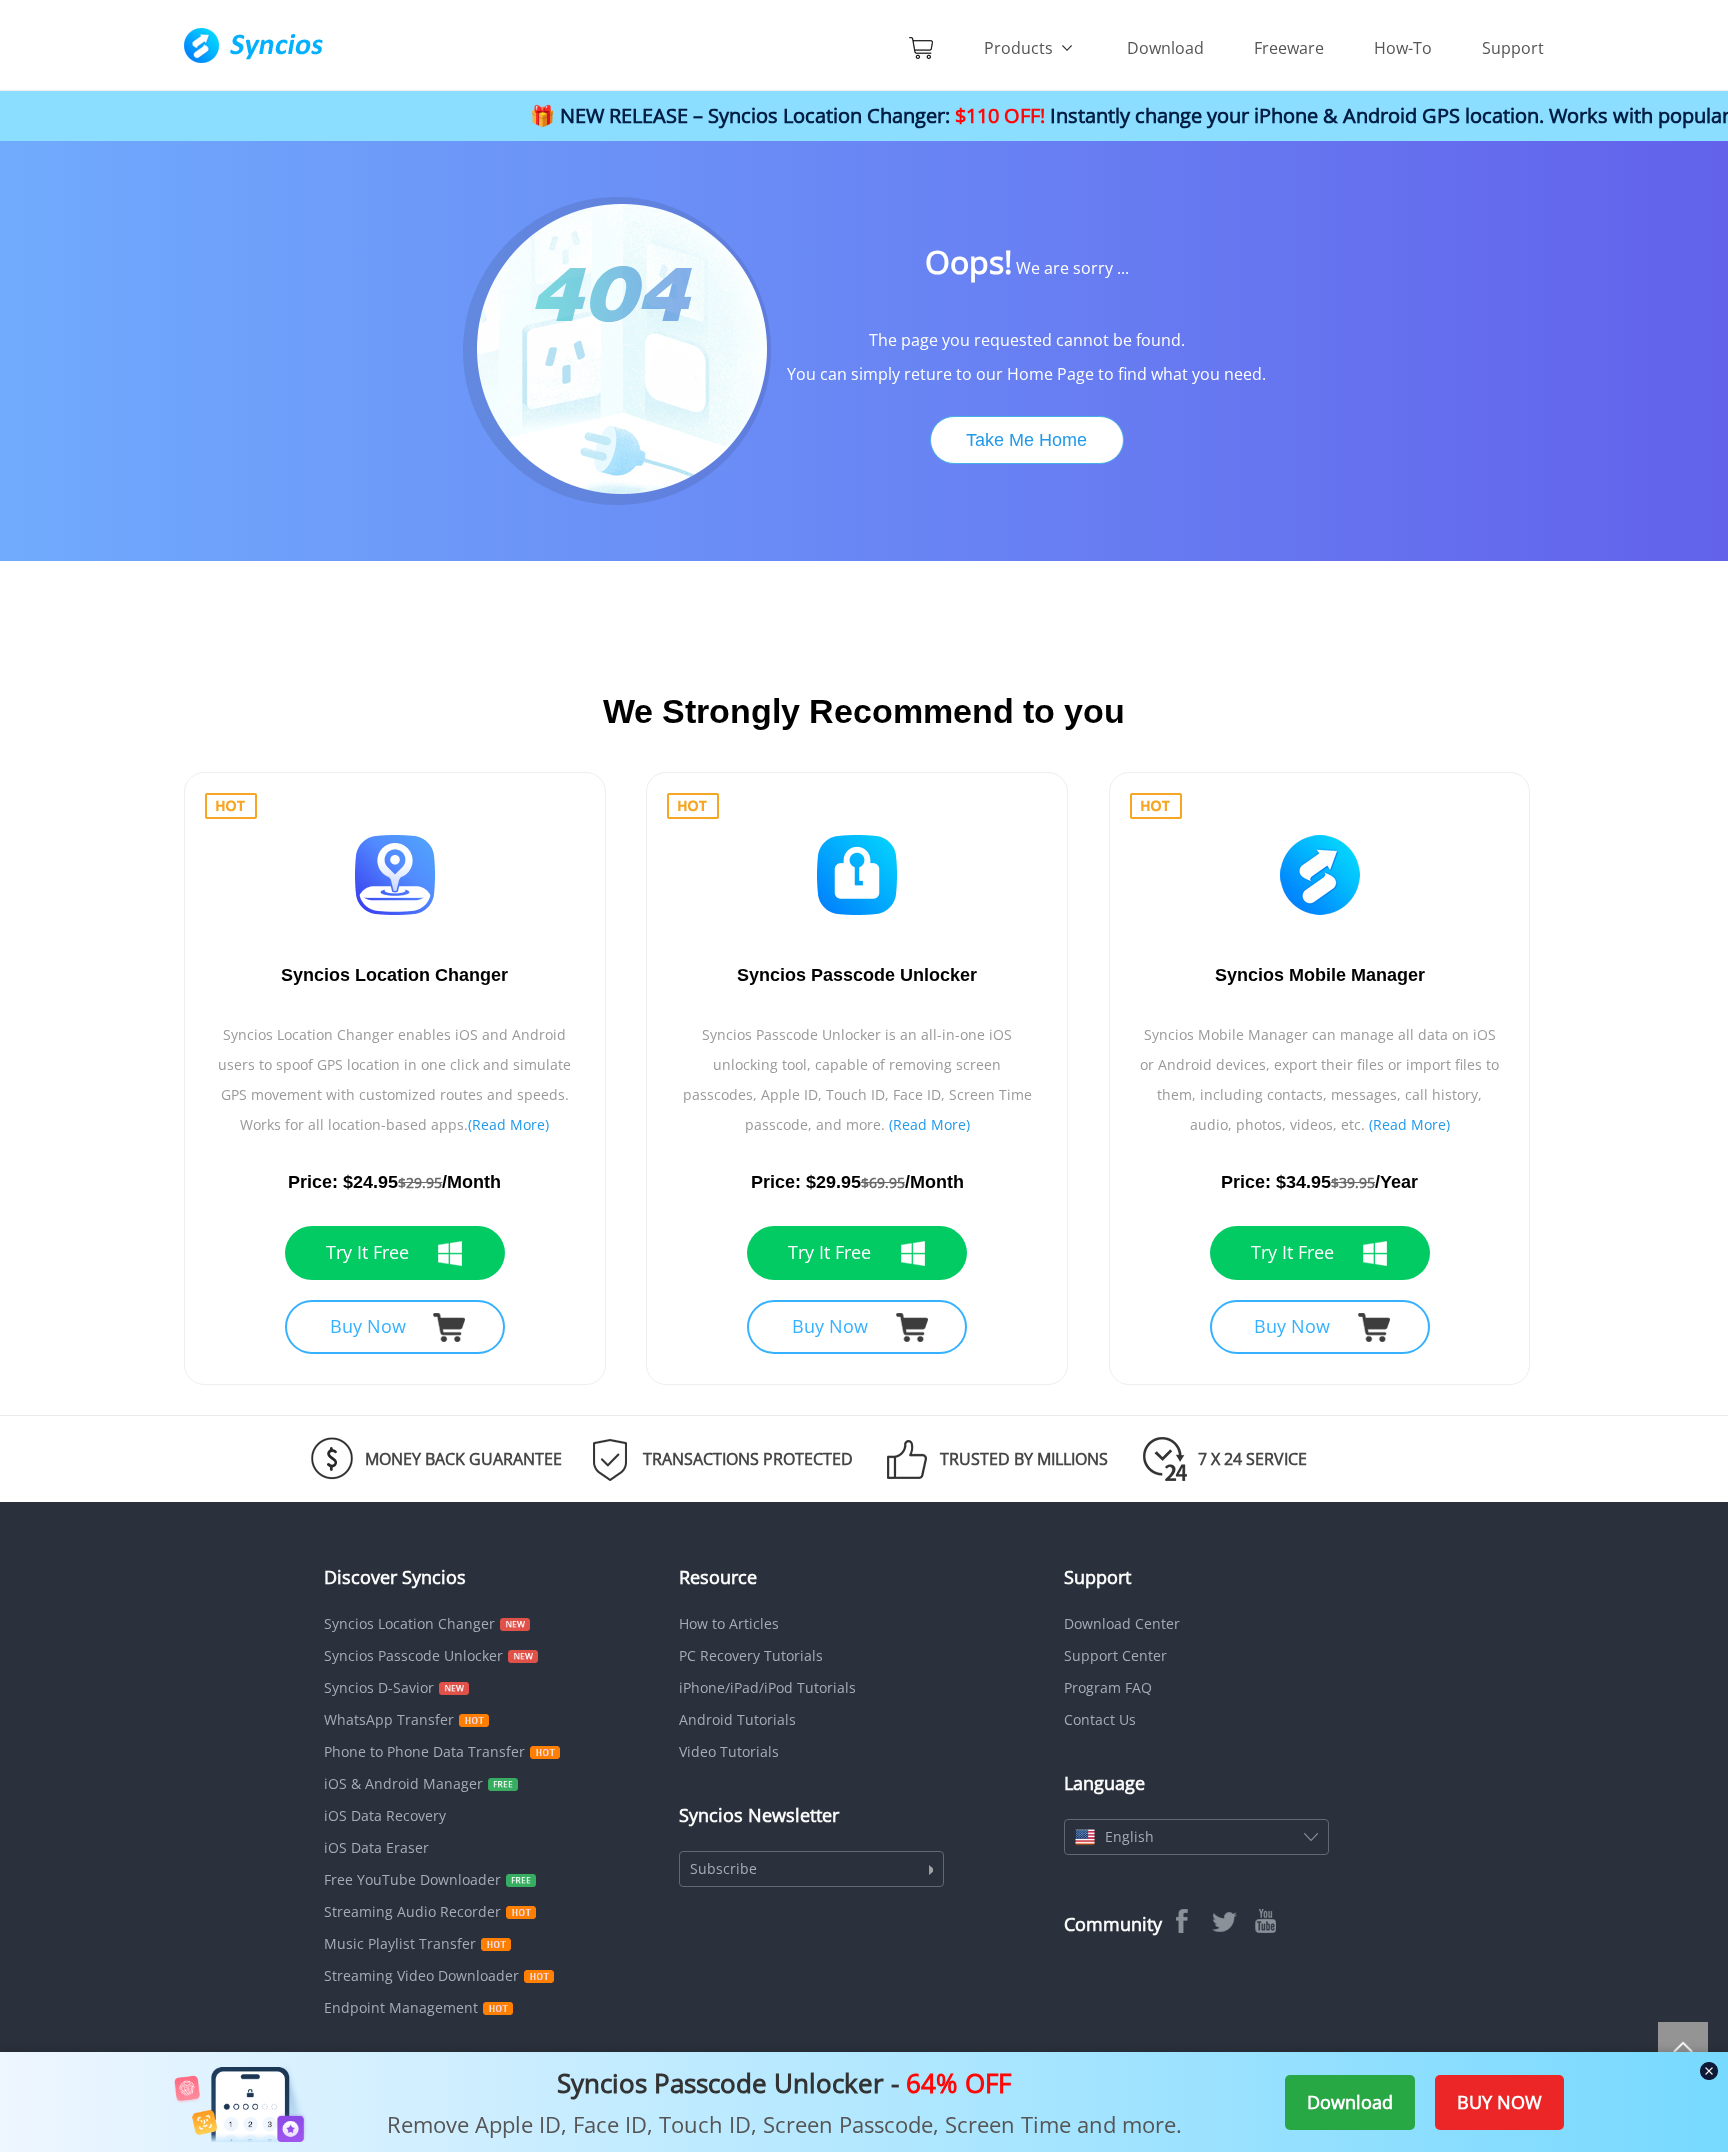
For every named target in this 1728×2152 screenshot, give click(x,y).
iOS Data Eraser (376, 1847)
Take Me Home (1026, 440)
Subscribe (723, 1868)
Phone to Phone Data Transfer (424, 1751)
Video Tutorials (729, 1751)
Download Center (1122, 1623)
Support (1513, 48)
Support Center (1115, 1655)
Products (1020, 48)
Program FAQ (1108, 1687)
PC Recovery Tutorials (751, 1655)
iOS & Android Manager (403, 1783)
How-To (1403, 48)
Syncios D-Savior (379, 1687)
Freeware (1289, 48)
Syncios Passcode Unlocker (413, 1655)
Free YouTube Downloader (412, 1879)
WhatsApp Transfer (389, 1719)
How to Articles (729, 1623)
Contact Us (1100, 1719)
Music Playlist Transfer (400, 1943)
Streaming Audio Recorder (412, 1911)
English (1129, 1836)
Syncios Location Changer (409, 1623)
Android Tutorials (737, 1719)
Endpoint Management (401, 2007)
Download (1165, 48)
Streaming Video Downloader (421, 1975)
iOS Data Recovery (385, 1815)
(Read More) (508, 1124)
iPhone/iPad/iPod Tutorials (767, 1687)
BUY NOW (1499, 2102)
